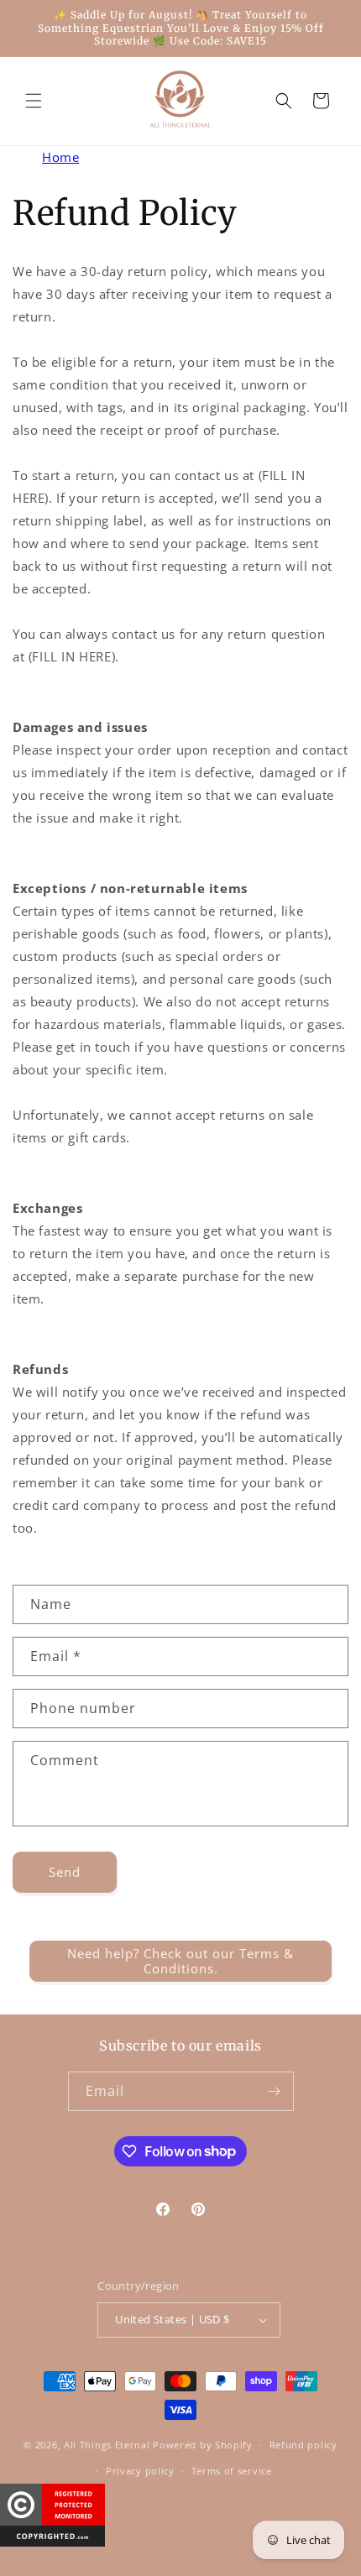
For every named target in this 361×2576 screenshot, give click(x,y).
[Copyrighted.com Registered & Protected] (52, 2542)
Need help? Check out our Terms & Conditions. (180, 1961)
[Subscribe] (275, 2091)
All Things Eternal (108, 2445)
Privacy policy (140, 2471)
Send (65, 1872)
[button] (34, 101)
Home (60, 157)
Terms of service (232, 2471)
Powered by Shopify (203, 2445)
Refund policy (303, 2445)
